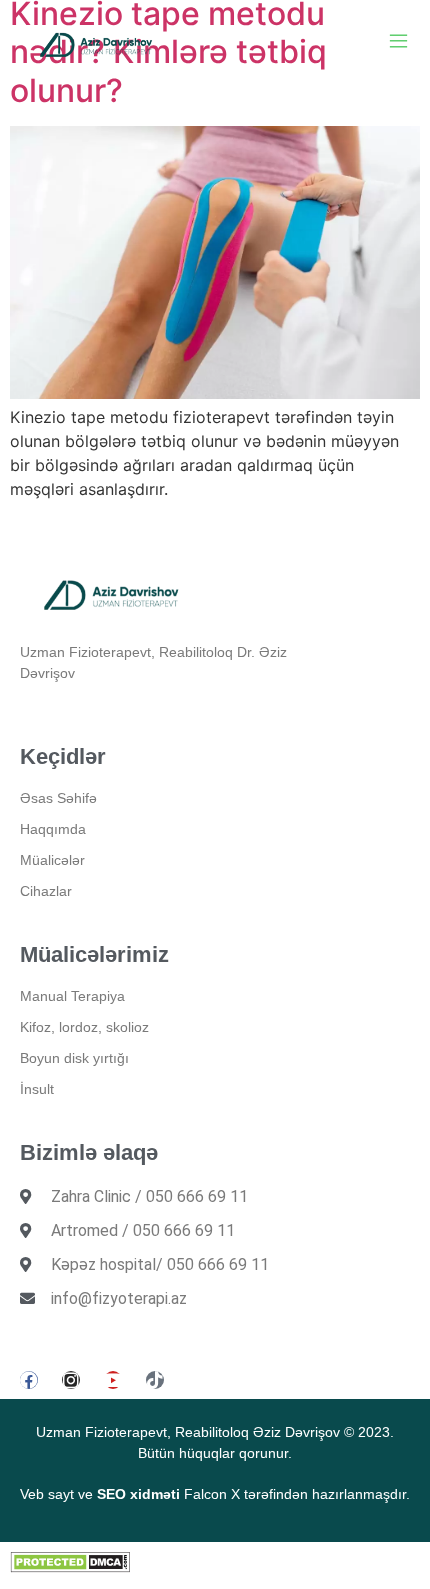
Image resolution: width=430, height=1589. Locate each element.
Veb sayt (47, 1494)
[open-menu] (398, 43)
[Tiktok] (155, 1380)
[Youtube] (113, 1380)
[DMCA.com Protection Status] (70, 1567)
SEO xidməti (138, 1494)
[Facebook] (29, 1380)
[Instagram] (71, 1380)
